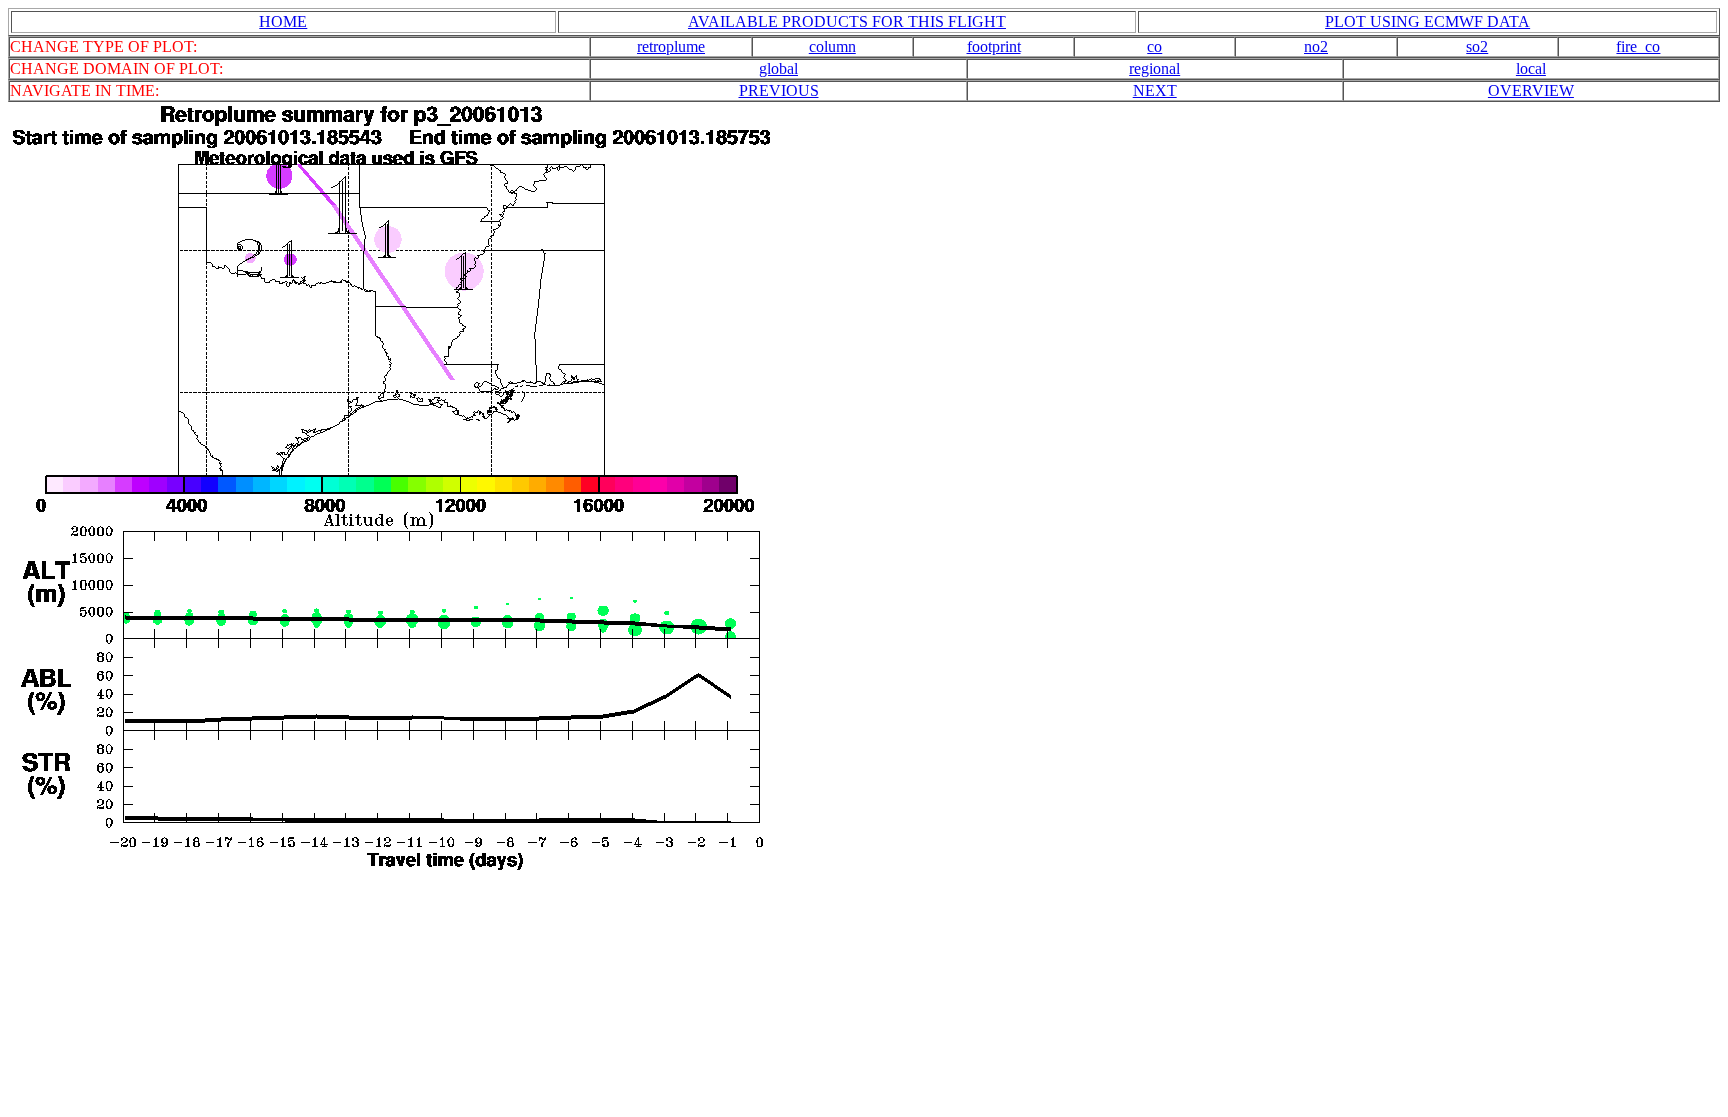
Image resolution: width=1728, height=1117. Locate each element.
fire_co (1638, 46)
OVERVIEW (1531, 90)
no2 (1316, 46)
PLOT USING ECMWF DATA (1427, 21)
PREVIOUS (779, 90)
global (778, 68)
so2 (1477, 46)
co (1154, 46)
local (1531, 68)
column (832, 46)
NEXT (1155, 90)
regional (1154, 68)
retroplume (671, 46)
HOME (283, 21)
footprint (994, 46)
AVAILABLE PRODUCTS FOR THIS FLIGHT (847, 21)
